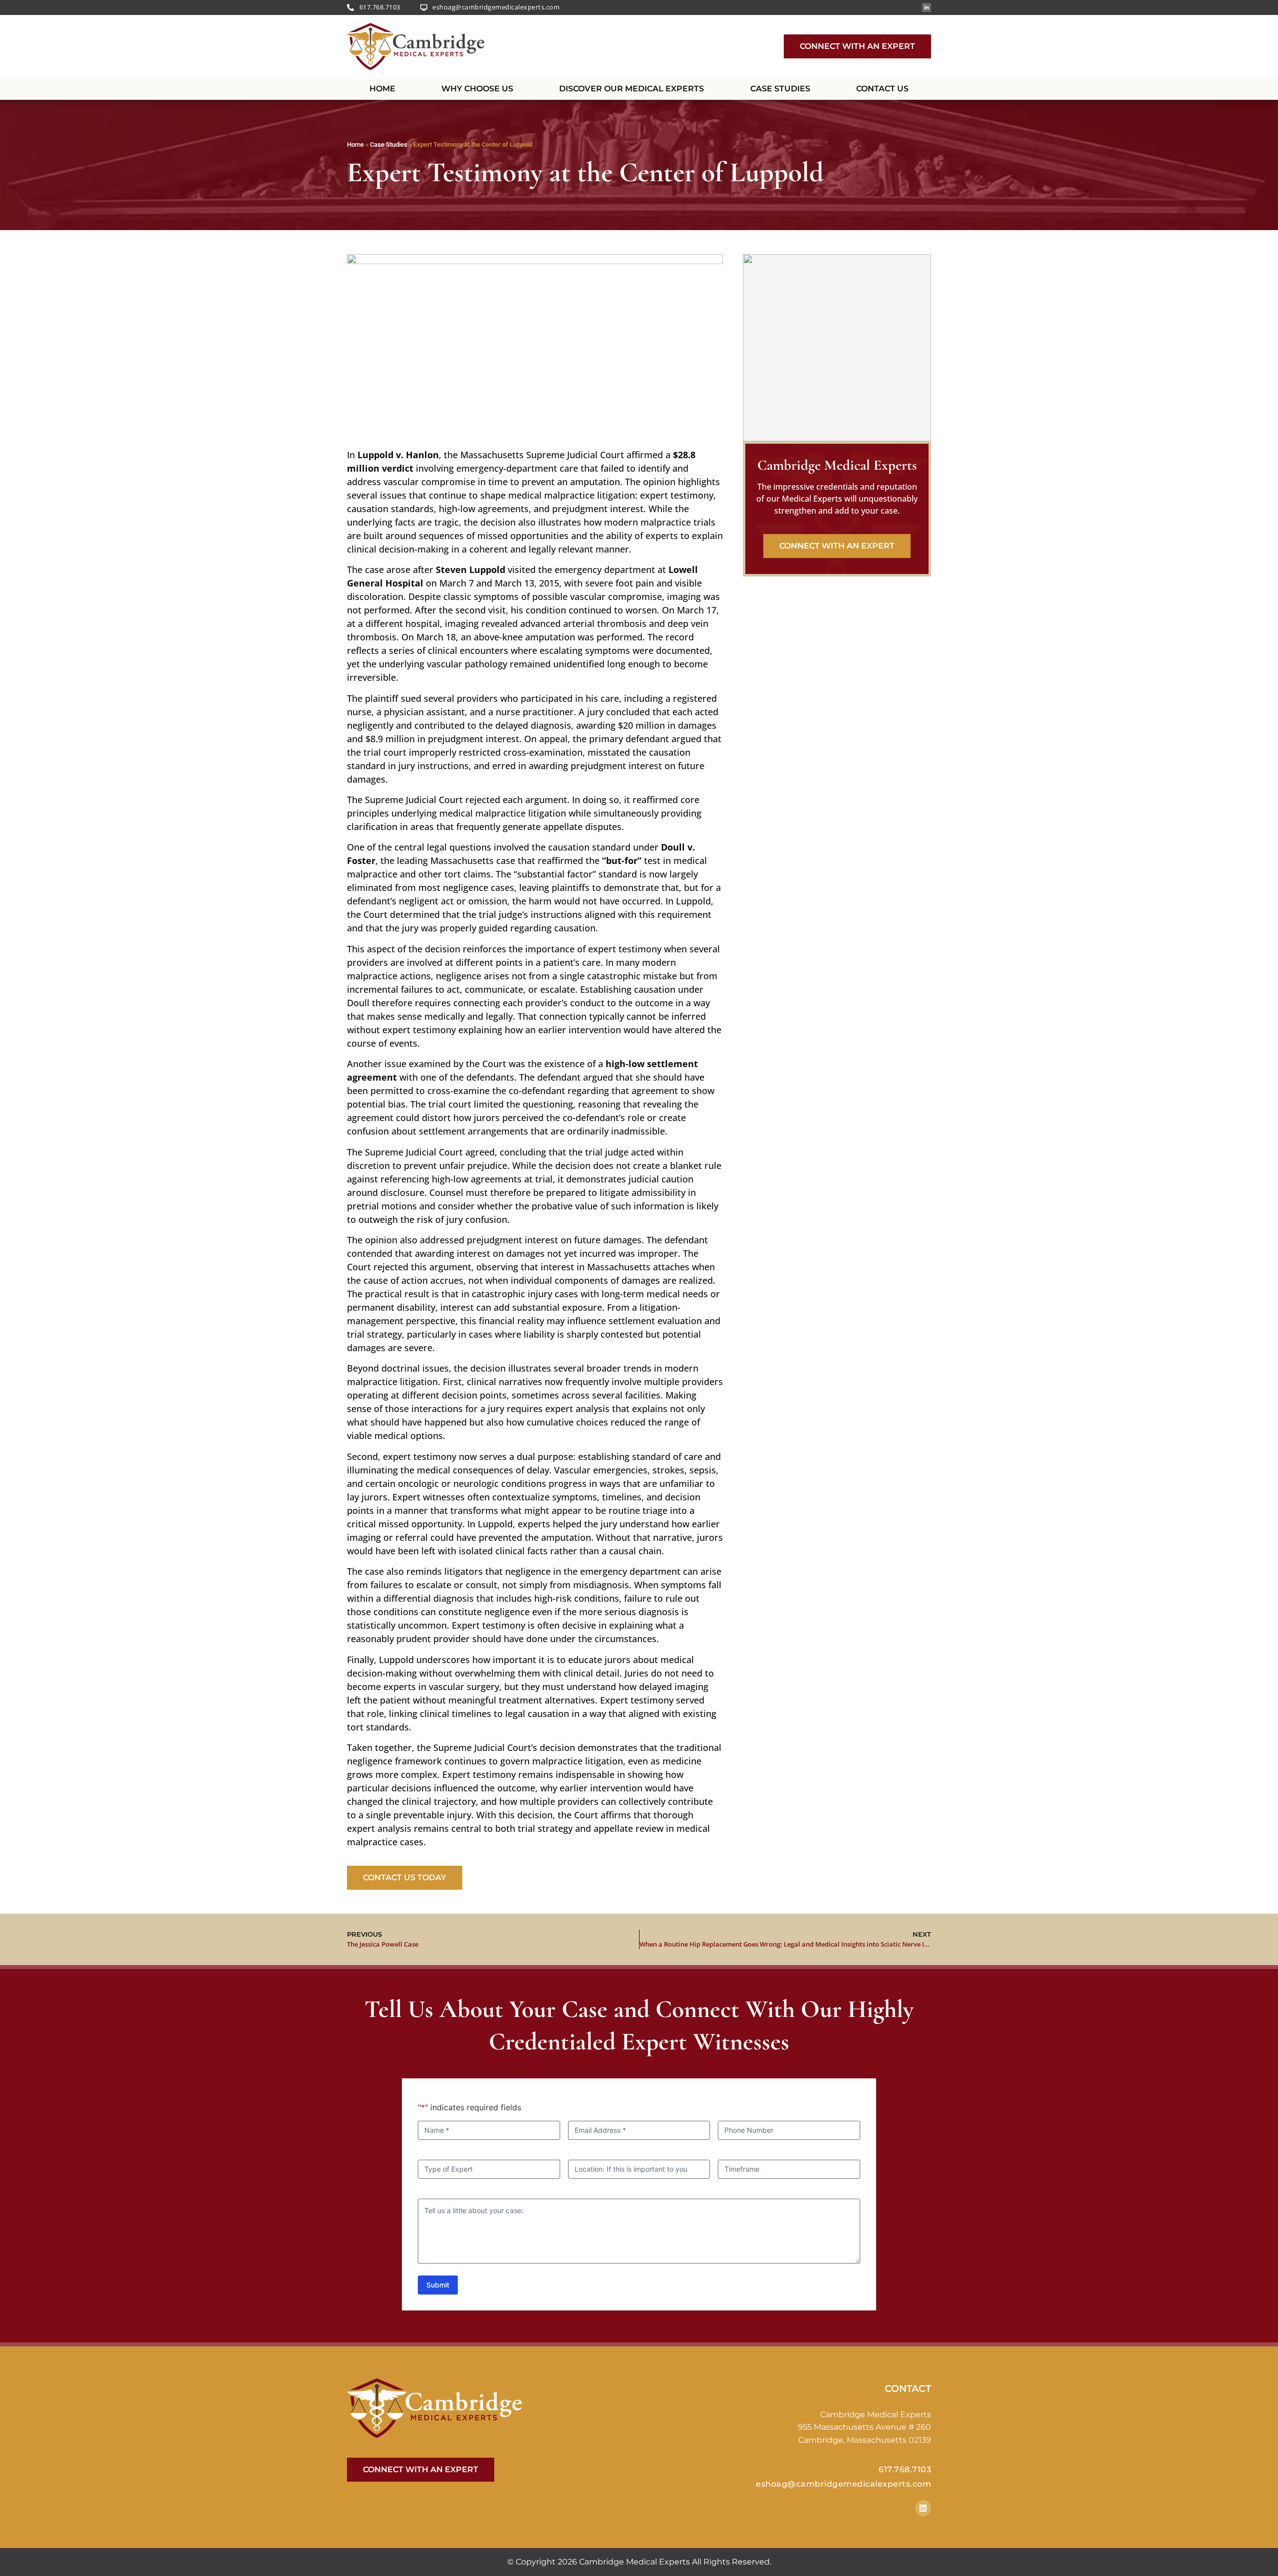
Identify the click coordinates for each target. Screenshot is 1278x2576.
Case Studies (780, 89)
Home (382, 89)
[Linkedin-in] (927, 7)
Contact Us (882, 89)
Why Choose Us (477, 89)
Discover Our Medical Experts (632, 89)
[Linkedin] (923, 2508)
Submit (438, 2285)
